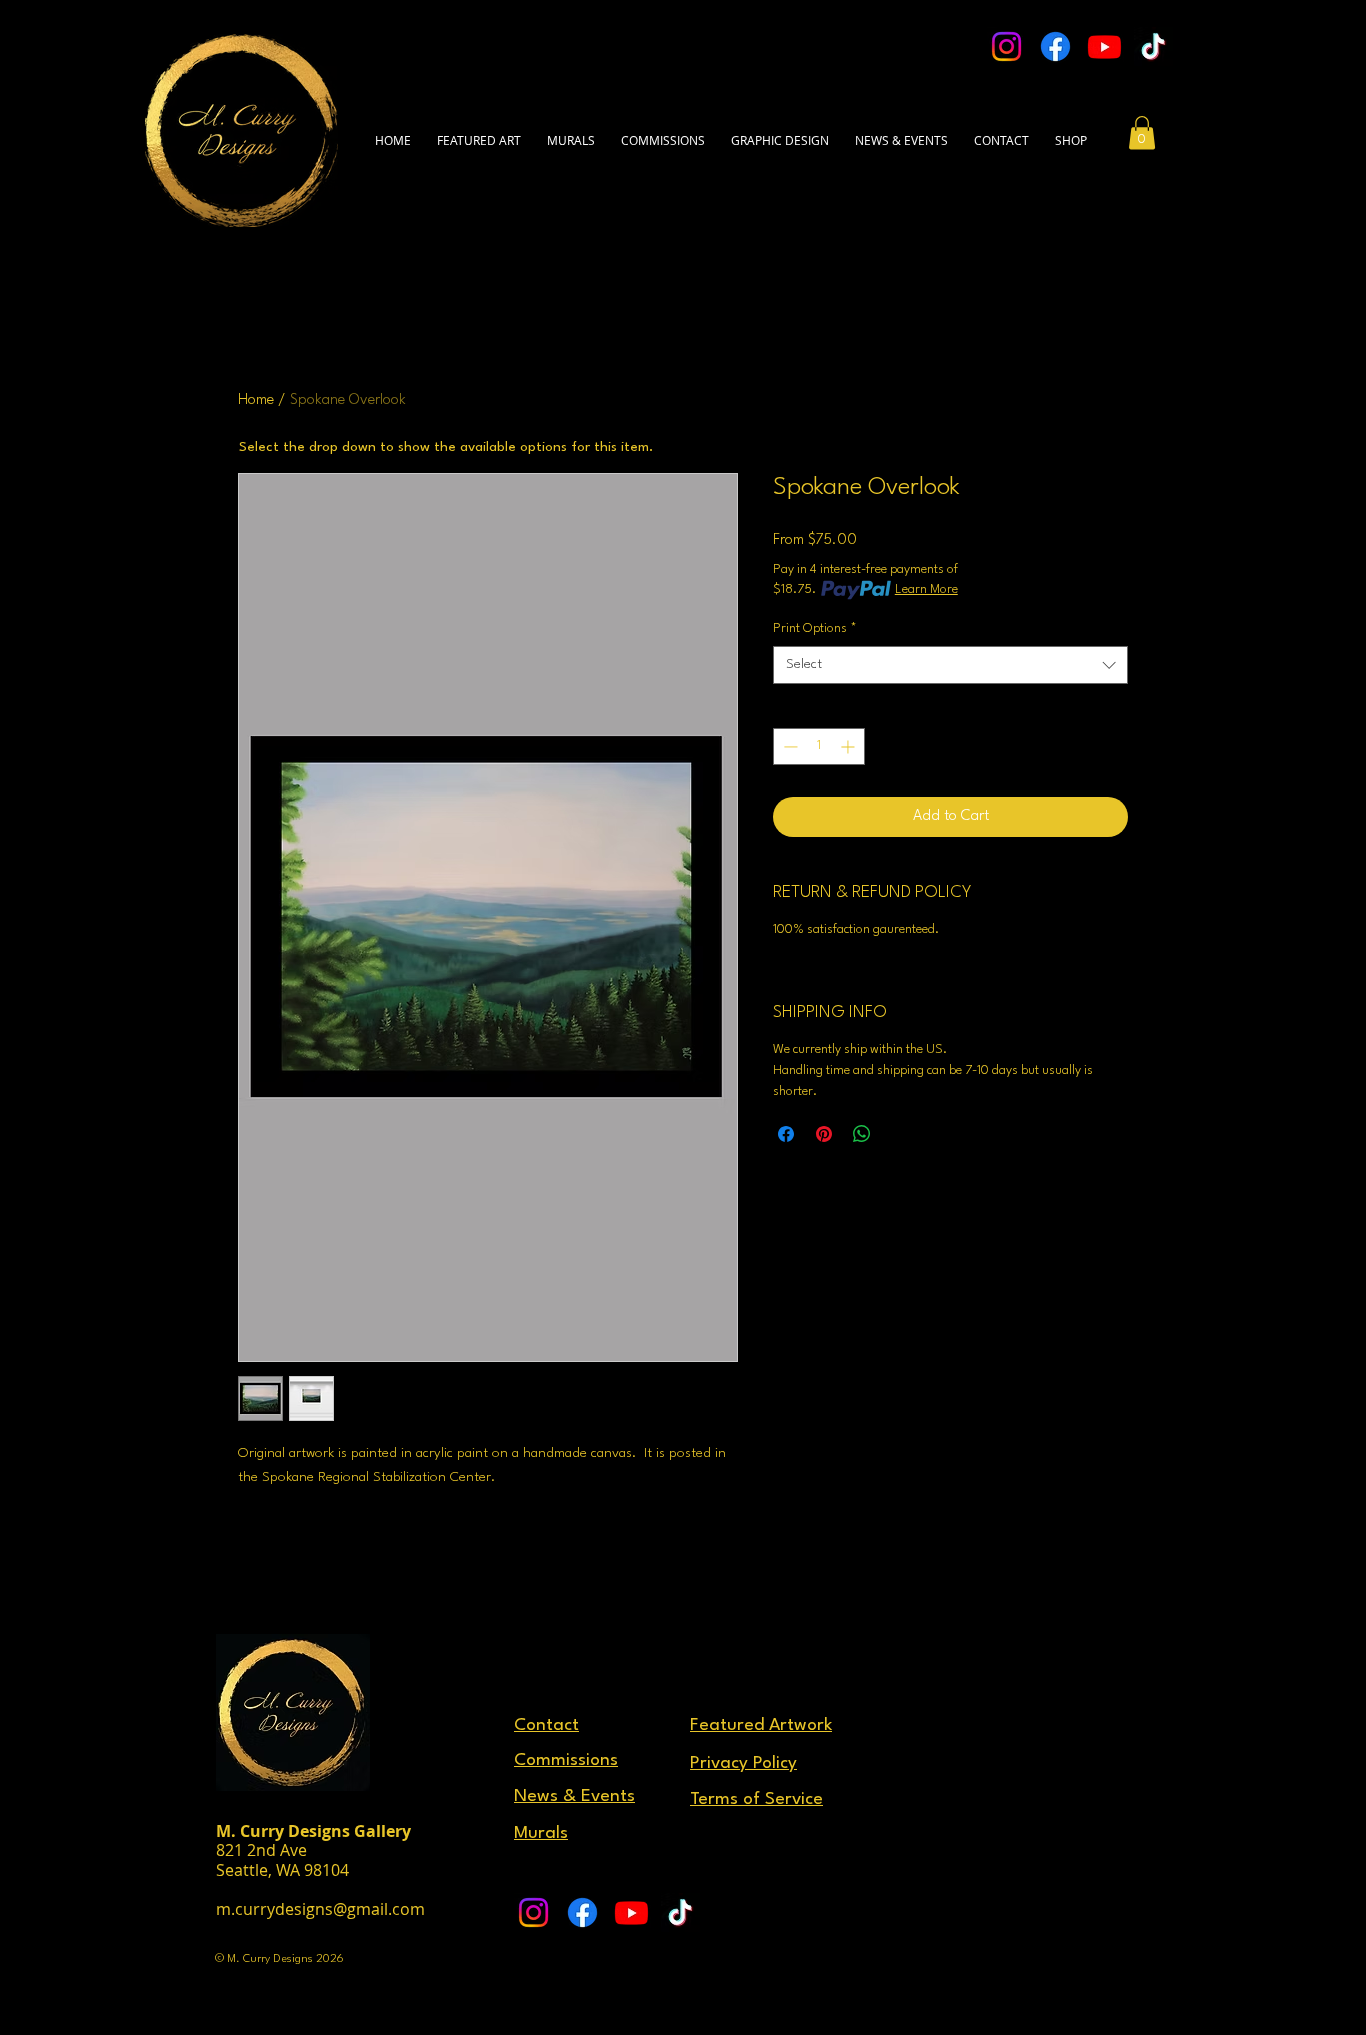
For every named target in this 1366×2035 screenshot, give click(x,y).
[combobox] (950, 665)
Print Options (815, 628)
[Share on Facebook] (786, 1134)
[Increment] (849, 746)
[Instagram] (1006, 46)
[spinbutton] (819, 746)
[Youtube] (1104, 46)
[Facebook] (1055, 46)
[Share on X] (900, 1134)
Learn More (926, 589)
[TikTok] (1153, 46)
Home (256, 400)
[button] (1001, 131)
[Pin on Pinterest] (824, 1134)
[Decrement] (788, 746)
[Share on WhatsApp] (862, 1134)
